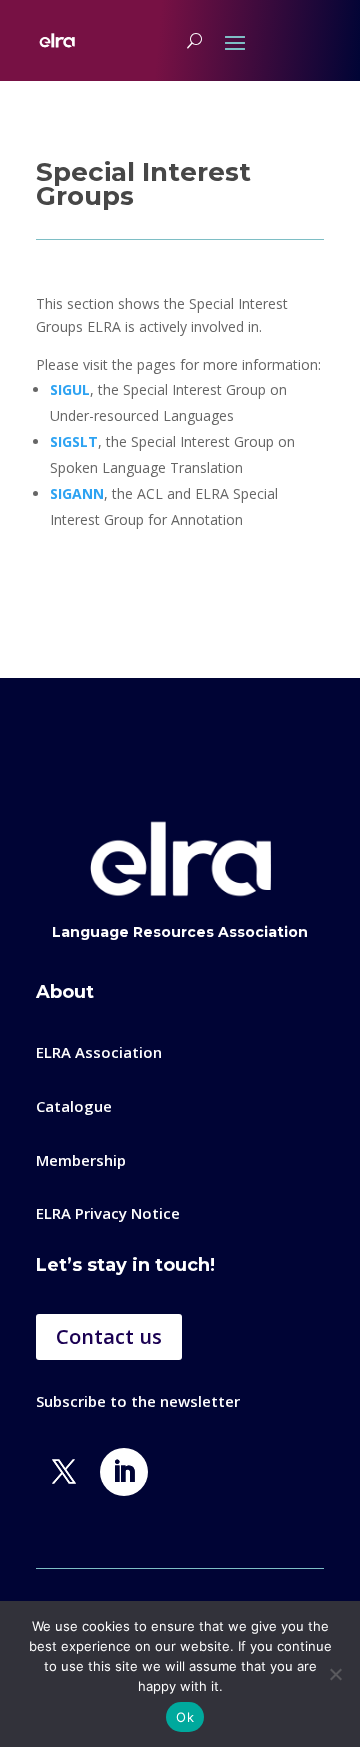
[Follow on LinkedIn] (124, 1472)
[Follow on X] (64, 1472)
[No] (335, 1674)
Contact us (109, 1336)
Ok (185, 1717)
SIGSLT (74, 441)
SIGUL (70, 389)
